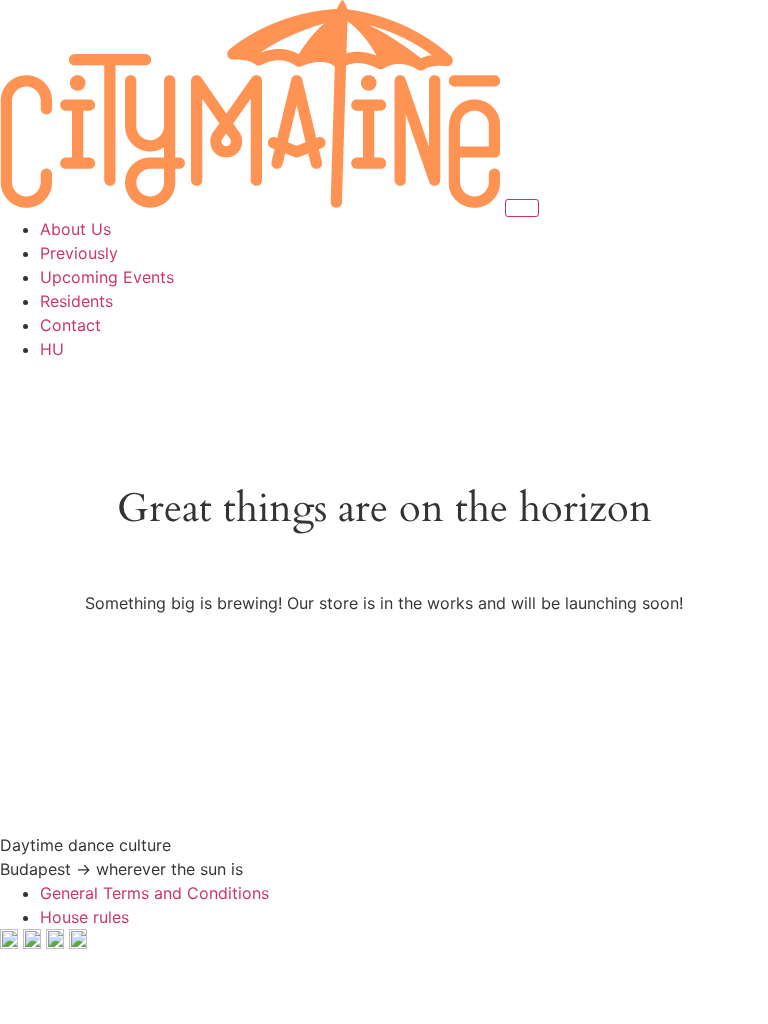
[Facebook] (11, 943)
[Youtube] (57, 943)
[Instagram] (34, 943)
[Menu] (522, 208)
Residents (76, 301)
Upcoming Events (107, 277)
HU (52, 349)
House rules (84, 917)
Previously (79, 253)
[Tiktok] (78, 943)
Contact (70, 325)
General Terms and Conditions (154, 893)
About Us (75, 229)
